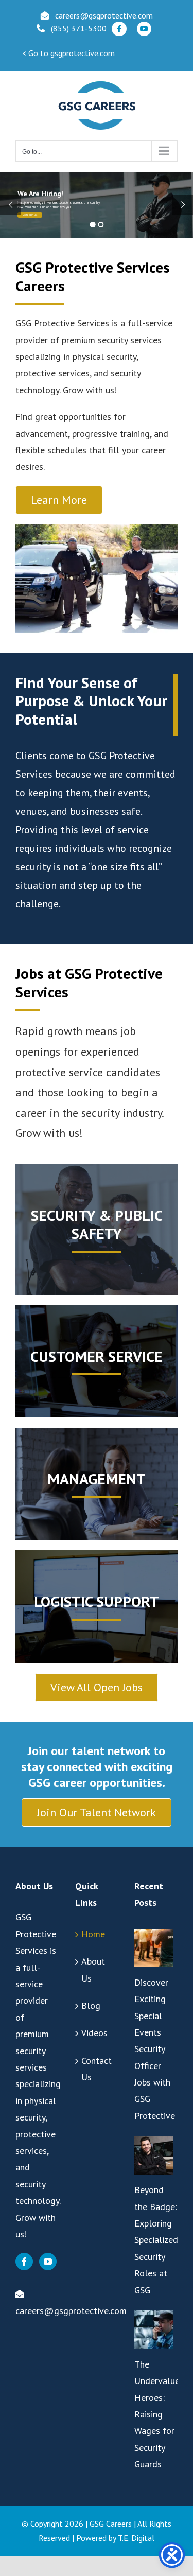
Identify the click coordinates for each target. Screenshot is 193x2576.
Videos (94, 2033)
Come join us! (30, 215)
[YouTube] (48, 2262)
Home (93, 1934)
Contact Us (97, 2069)
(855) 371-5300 (79, 28)
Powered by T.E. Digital (115, 2538)
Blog (91, 2005)
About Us (93, 1969)
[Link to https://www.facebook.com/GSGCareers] (119, 29)
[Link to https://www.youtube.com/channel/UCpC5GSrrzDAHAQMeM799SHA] (144, 29)
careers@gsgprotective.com (104, 15)
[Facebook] (24, 2262)
